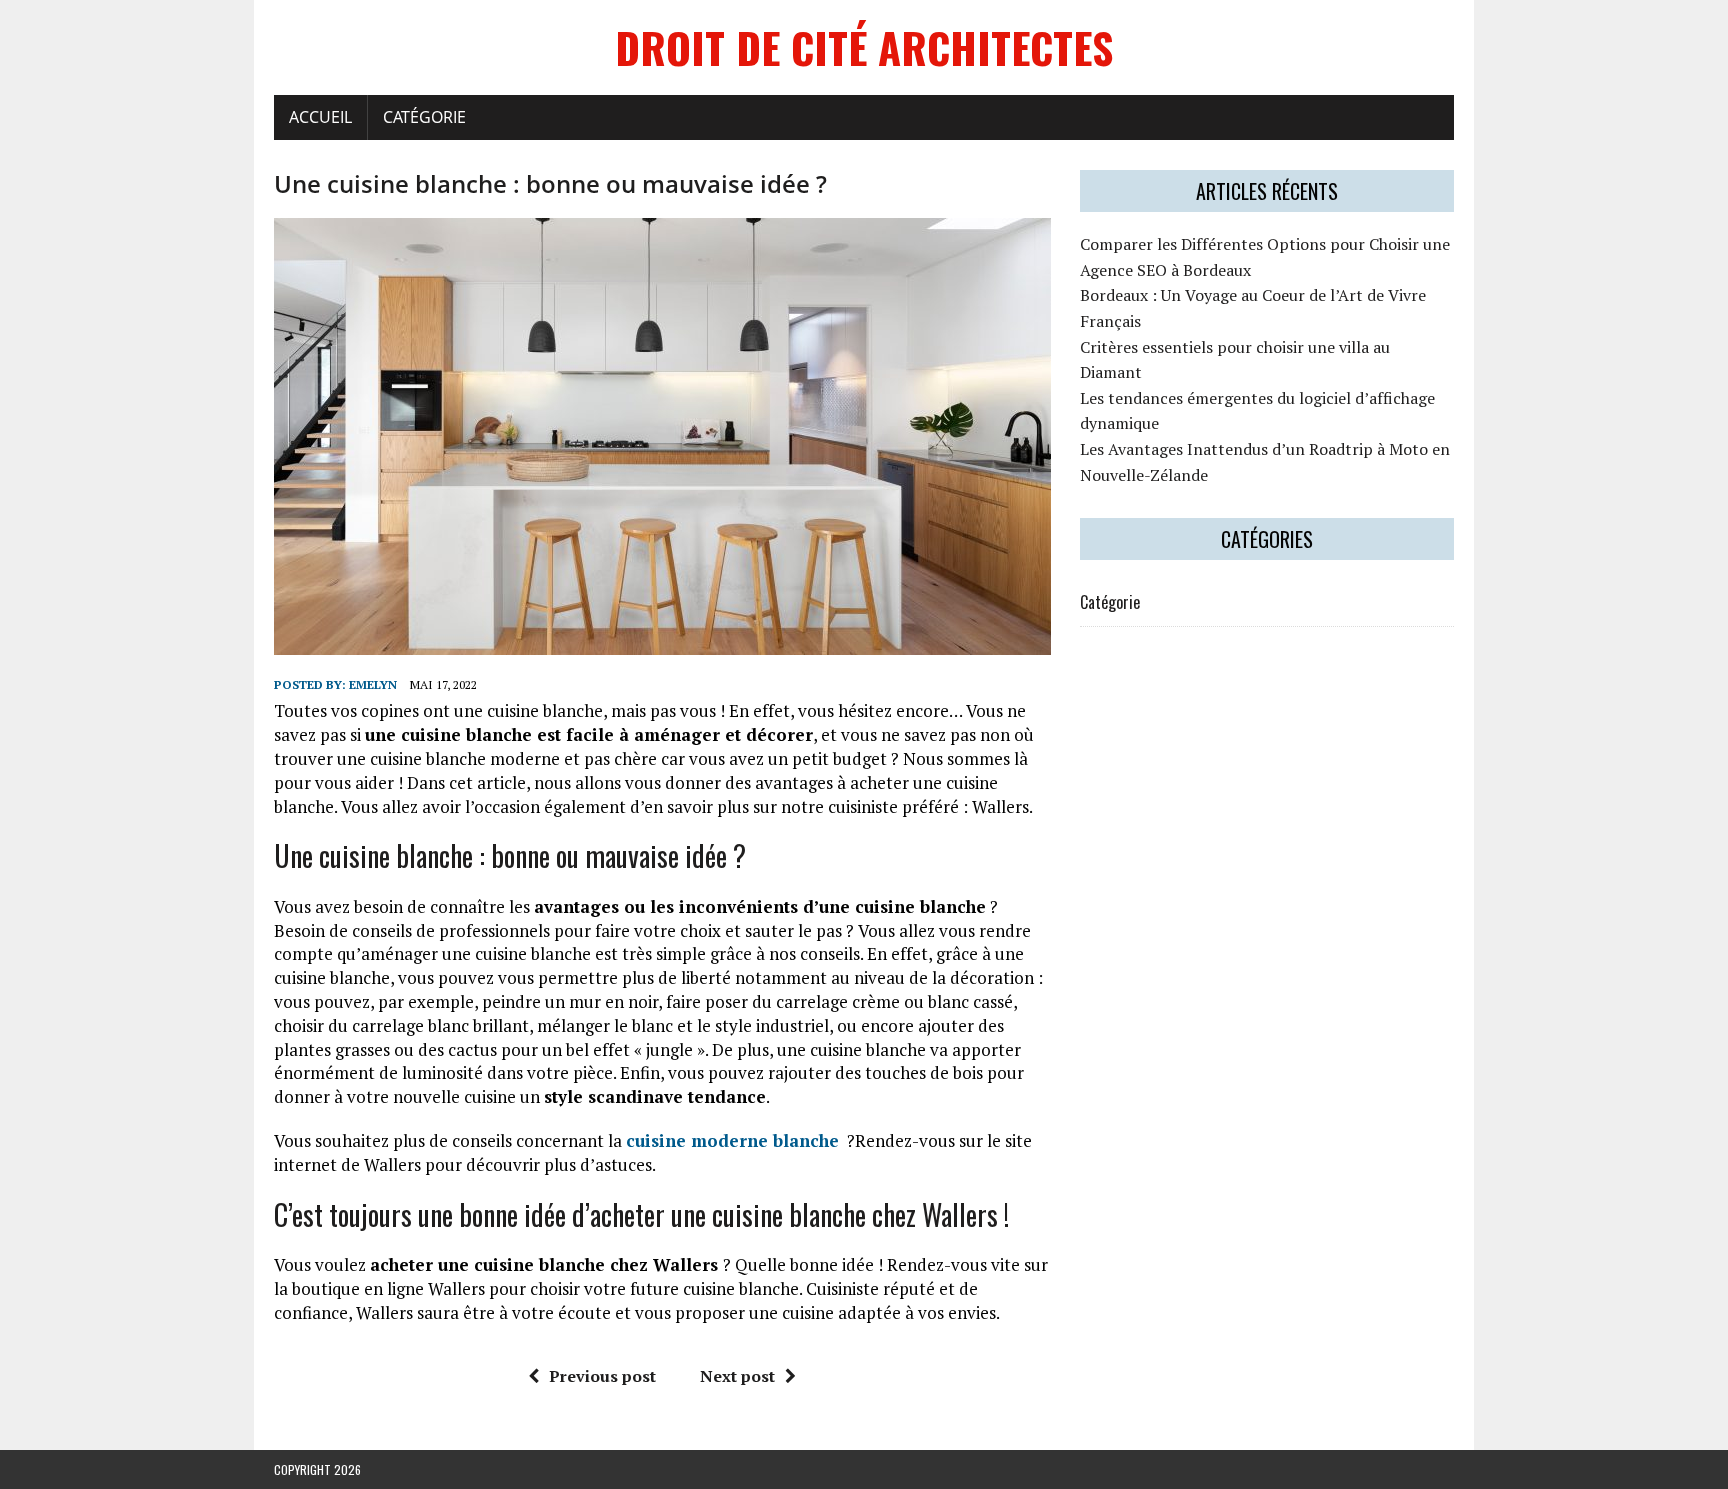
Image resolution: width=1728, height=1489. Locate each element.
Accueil (320, 117)
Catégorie (424, 117)
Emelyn (373, 684)
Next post (737, 1376)
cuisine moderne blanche (732, 1140)
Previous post (602, 1376)
